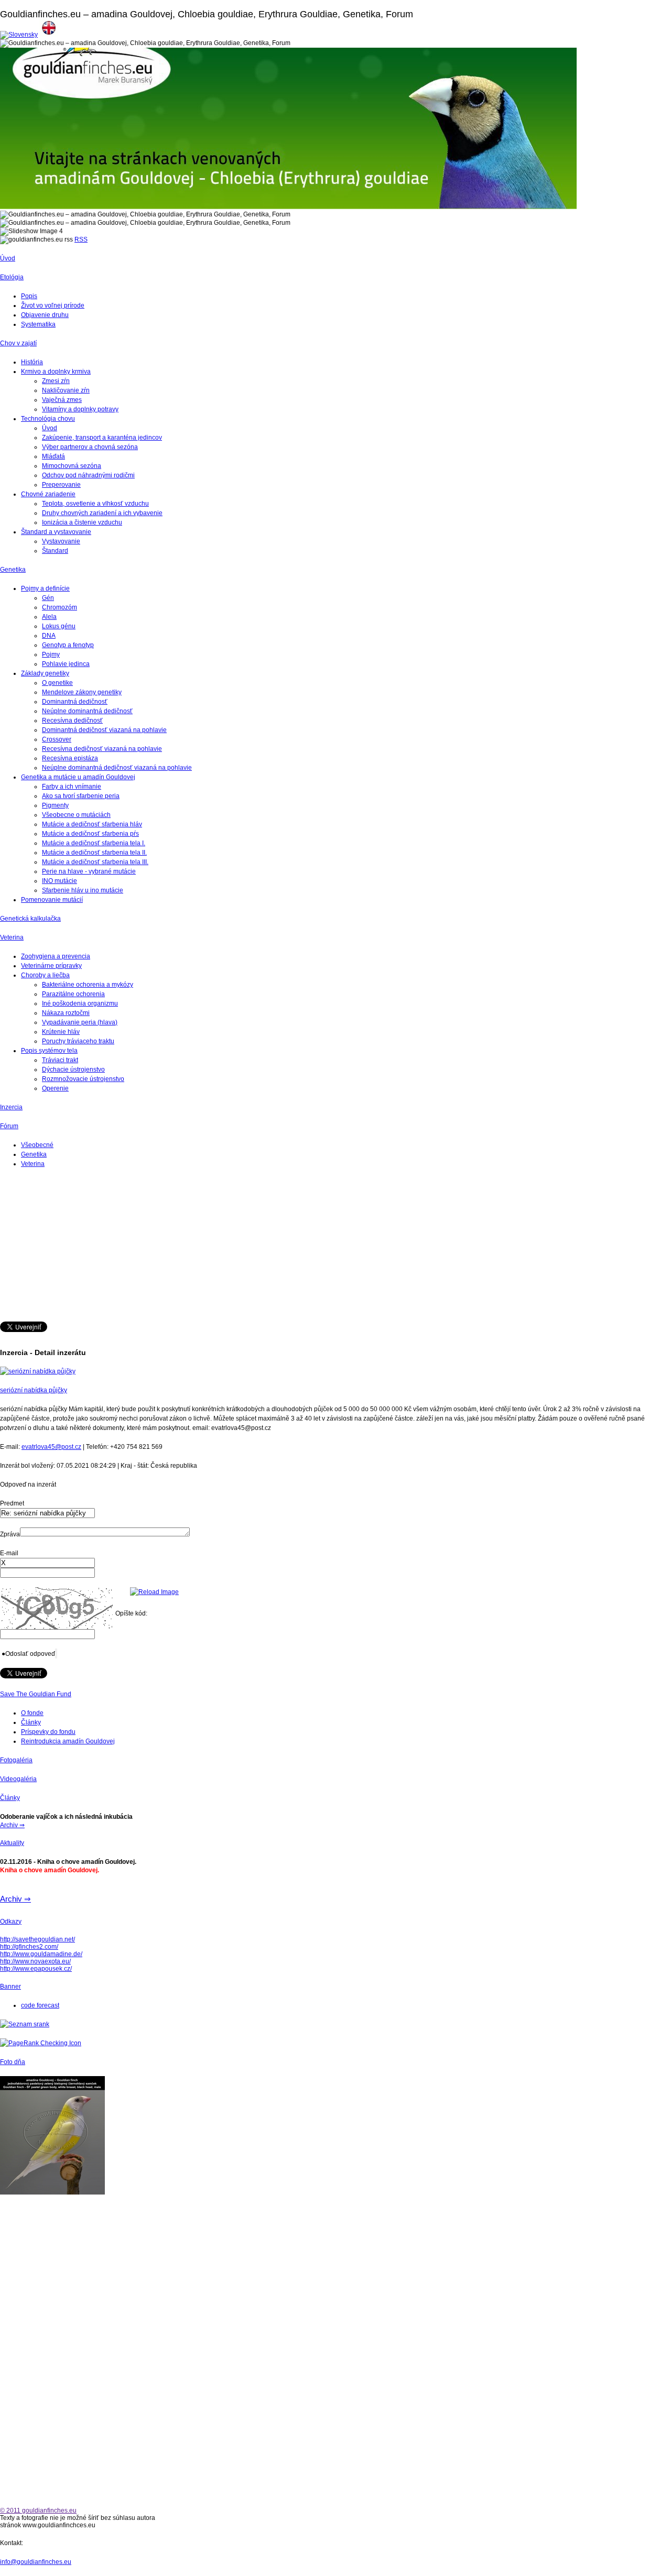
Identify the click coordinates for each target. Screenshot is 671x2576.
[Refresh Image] (154, 1592)
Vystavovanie (61, 541)
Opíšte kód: (131, 1613)
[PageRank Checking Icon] (41, 2043)
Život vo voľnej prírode (53, 305)
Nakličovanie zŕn (66, 390)
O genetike (57, 683)
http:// (8, 1954)
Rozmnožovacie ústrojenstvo (83, 1079)
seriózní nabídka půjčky (34, 1390)
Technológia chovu (48, 419)
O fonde (32, 1713)
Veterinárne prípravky (51, 966)
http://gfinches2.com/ (29, 1947)
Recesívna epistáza (70, 758)
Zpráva (10, 1534)
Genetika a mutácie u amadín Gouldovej (78, 777)
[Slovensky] (19, 35)
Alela (49, 617)
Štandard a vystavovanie (56, 532)
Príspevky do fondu (48, 1732)
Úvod (8, 258)
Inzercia (11, 1107)
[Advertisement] (315, 1248)
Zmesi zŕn (56, 381)
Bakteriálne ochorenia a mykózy (88, 985)
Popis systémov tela (49, 1051)
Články (31, 1722)
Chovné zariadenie (48, 494)
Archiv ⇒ (12, 1825)
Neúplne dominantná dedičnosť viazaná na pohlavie (117, 768)
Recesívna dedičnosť (72, 721)
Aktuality (12, 1843)
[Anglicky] (49, 35)
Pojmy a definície (45, 588)
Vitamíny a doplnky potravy (80, 409)
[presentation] (47, 1563)
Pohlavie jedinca (66, 664)
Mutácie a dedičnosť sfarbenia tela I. (94, 843)
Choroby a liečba (45, 975)
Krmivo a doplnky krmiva (56, 372)
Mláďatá (53, 456)
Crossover (57, 739)
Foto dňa (13, 2062)
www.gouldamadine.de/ (49, 1954)
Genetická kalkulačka (30, 919)
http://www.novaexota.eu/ (35, 1961)
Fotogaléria (16, 1760)
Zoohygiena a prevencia (56, 956)
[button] (28, 1654)
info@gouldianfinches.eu (36, 2562)
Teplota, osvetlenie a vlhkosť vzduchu (95, 504)
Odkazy (11, 1922)
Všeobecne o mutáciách (76, 815)
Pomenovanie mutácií (52, 900)
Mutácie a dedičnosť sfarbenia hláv (92, 824)
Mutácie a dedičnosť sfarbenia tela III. (95, 862)
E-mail (9, 1553)
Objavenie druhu (45, 315)
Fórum (9, 1126)
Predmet (12, 1503)
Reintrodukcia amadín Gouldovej (68, 1741)
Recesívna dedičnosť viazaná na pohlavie (102, 749)
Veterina (12, 937)
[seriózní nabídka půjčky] (38, 1371)
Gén (48, 598)
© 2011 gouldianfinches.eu (38, 2510)
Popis (29, 296)
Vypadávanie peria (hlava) (80, 1022)
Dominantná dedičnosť (75, 702)
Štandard (55, 551)
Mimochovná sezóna (72, 466)
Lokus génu (59, 626)
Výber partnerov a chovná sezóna (90, 447)
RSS (81, 239)
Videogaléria (18, 1779)
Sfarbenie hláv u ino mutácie (83, 890)
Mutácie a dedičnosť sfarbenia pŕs (90, 834)
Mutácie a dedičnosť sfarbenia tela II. (94, 853)
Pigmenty (55, 805)
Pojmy (51, 654)
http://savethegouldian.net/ (37, 1939)
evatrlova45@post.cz (51, 1447)
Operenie (55, 1088)
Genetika (13, 570)
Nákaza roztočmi (66, 1013)
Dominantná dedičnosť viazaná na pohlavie (104, 730)
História (32, 362)
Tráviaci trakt (60, 1060)
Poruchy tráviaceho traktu (78, 1041)
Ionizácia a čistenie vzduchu (82, 522)
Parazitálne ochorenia (73, 994)
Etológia (12, 277)
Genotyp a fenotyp (68, 645)
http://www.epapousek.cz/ (36, 1969)
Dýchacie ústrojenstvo (73, 1069)
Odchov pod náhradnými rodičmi (88, 475)
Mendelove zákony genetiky (82, 692)
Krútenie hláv (61, 1032)
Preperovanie (61, 485)
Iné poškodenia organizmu (80, 1003)
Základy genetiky (45, 673)
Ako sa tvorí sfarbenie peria (81, 796)
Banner (10, 1986)
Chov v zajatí (18, 343)
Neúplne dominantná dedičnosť (87, 711)
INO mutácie (59, 881)
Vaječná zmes (62, 400)
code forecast (40, 2005)
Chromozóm (59, 607)
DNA (49, 636)
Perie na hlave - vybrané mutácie (89, 871)
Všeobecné (37, 1145)
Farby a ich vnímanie (72, 787)
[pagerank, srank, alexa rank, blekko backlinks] (25, 2024)
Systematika (38, 324)
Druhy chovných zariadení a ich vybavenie (102, 513)
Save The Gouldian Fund (36, 1694)
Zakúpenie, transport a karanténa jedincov (102, 438)
